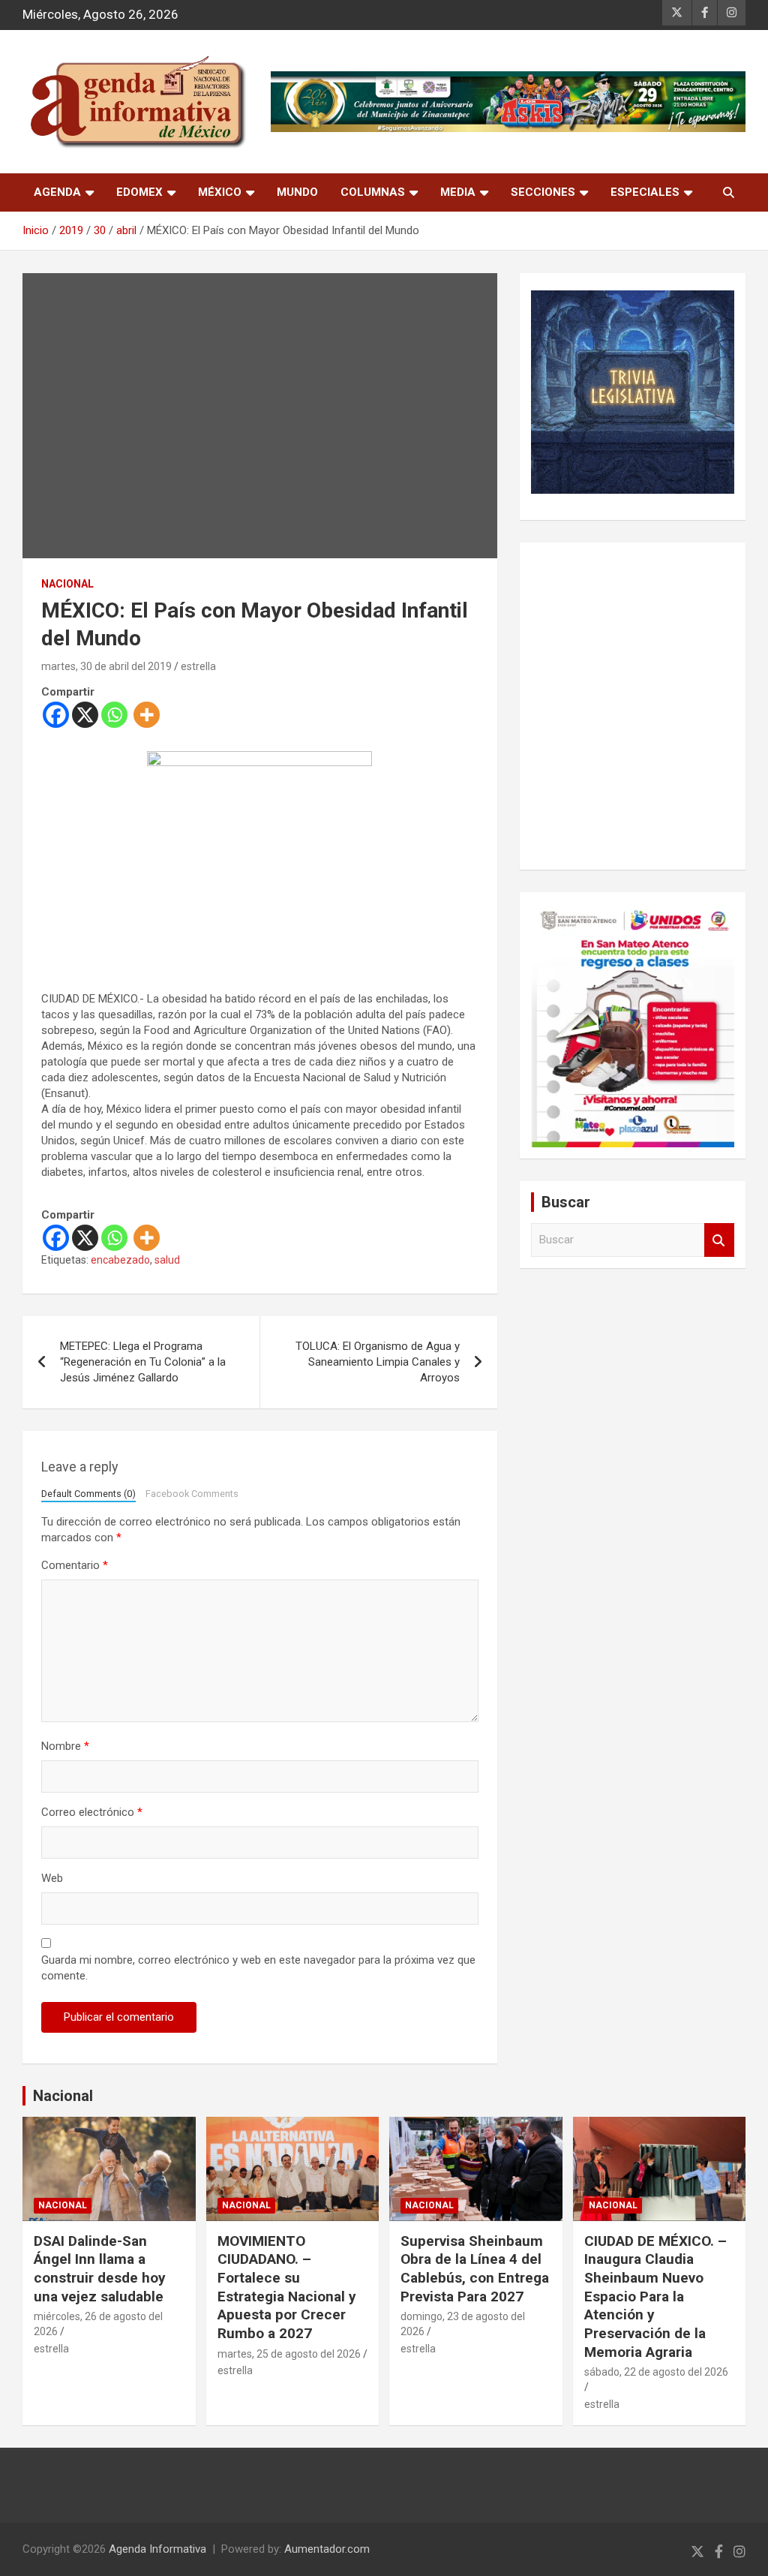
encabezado (120, 1260)
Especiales (645, 192)
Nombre (65, 1746)
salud (167, 1260)
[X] (85, 715)
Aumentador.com (327, 2549)
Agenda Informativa (157, 2549)
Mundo (297, 192)
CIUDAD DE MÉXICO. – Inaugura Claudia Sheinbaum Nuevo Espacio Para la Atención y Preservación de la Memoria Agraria (655, 2296)
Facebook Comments (192, 1494)
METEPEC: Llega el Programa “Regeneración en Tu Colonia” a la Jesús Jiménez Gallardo (143, 1362)
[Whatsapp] (114, 715)
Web (52, 1878)
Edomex (139, 192)
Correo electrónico (92, 1812)
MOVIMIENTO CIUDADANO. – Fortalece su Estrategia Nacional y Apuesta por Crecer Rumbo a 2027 (287, 2287)
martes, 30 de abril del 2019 (106, 666)
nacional (67, 584)
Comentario (75, 1565)
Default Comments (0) (88, 1494)
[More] (147, 715)
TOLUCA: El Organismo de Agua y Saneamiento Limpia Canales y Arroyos (378, 1362)
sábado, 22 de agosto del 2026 (656, 2372)
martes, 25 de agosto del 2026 (289, 2354)
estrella (198, 666)
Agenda (57, 192)
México (220, 192)
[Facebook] (56, 715)
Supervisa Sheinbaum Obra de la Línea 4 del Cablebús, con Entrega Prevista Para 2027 (475, 2269)
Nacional (63, 2096)
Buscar (719, 1240)
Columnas (373, 192)
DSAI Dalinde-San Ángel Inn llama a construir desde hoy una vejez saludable (100, 2269)
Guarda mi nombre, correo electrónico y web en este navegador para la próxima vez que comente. (258, 1968)
